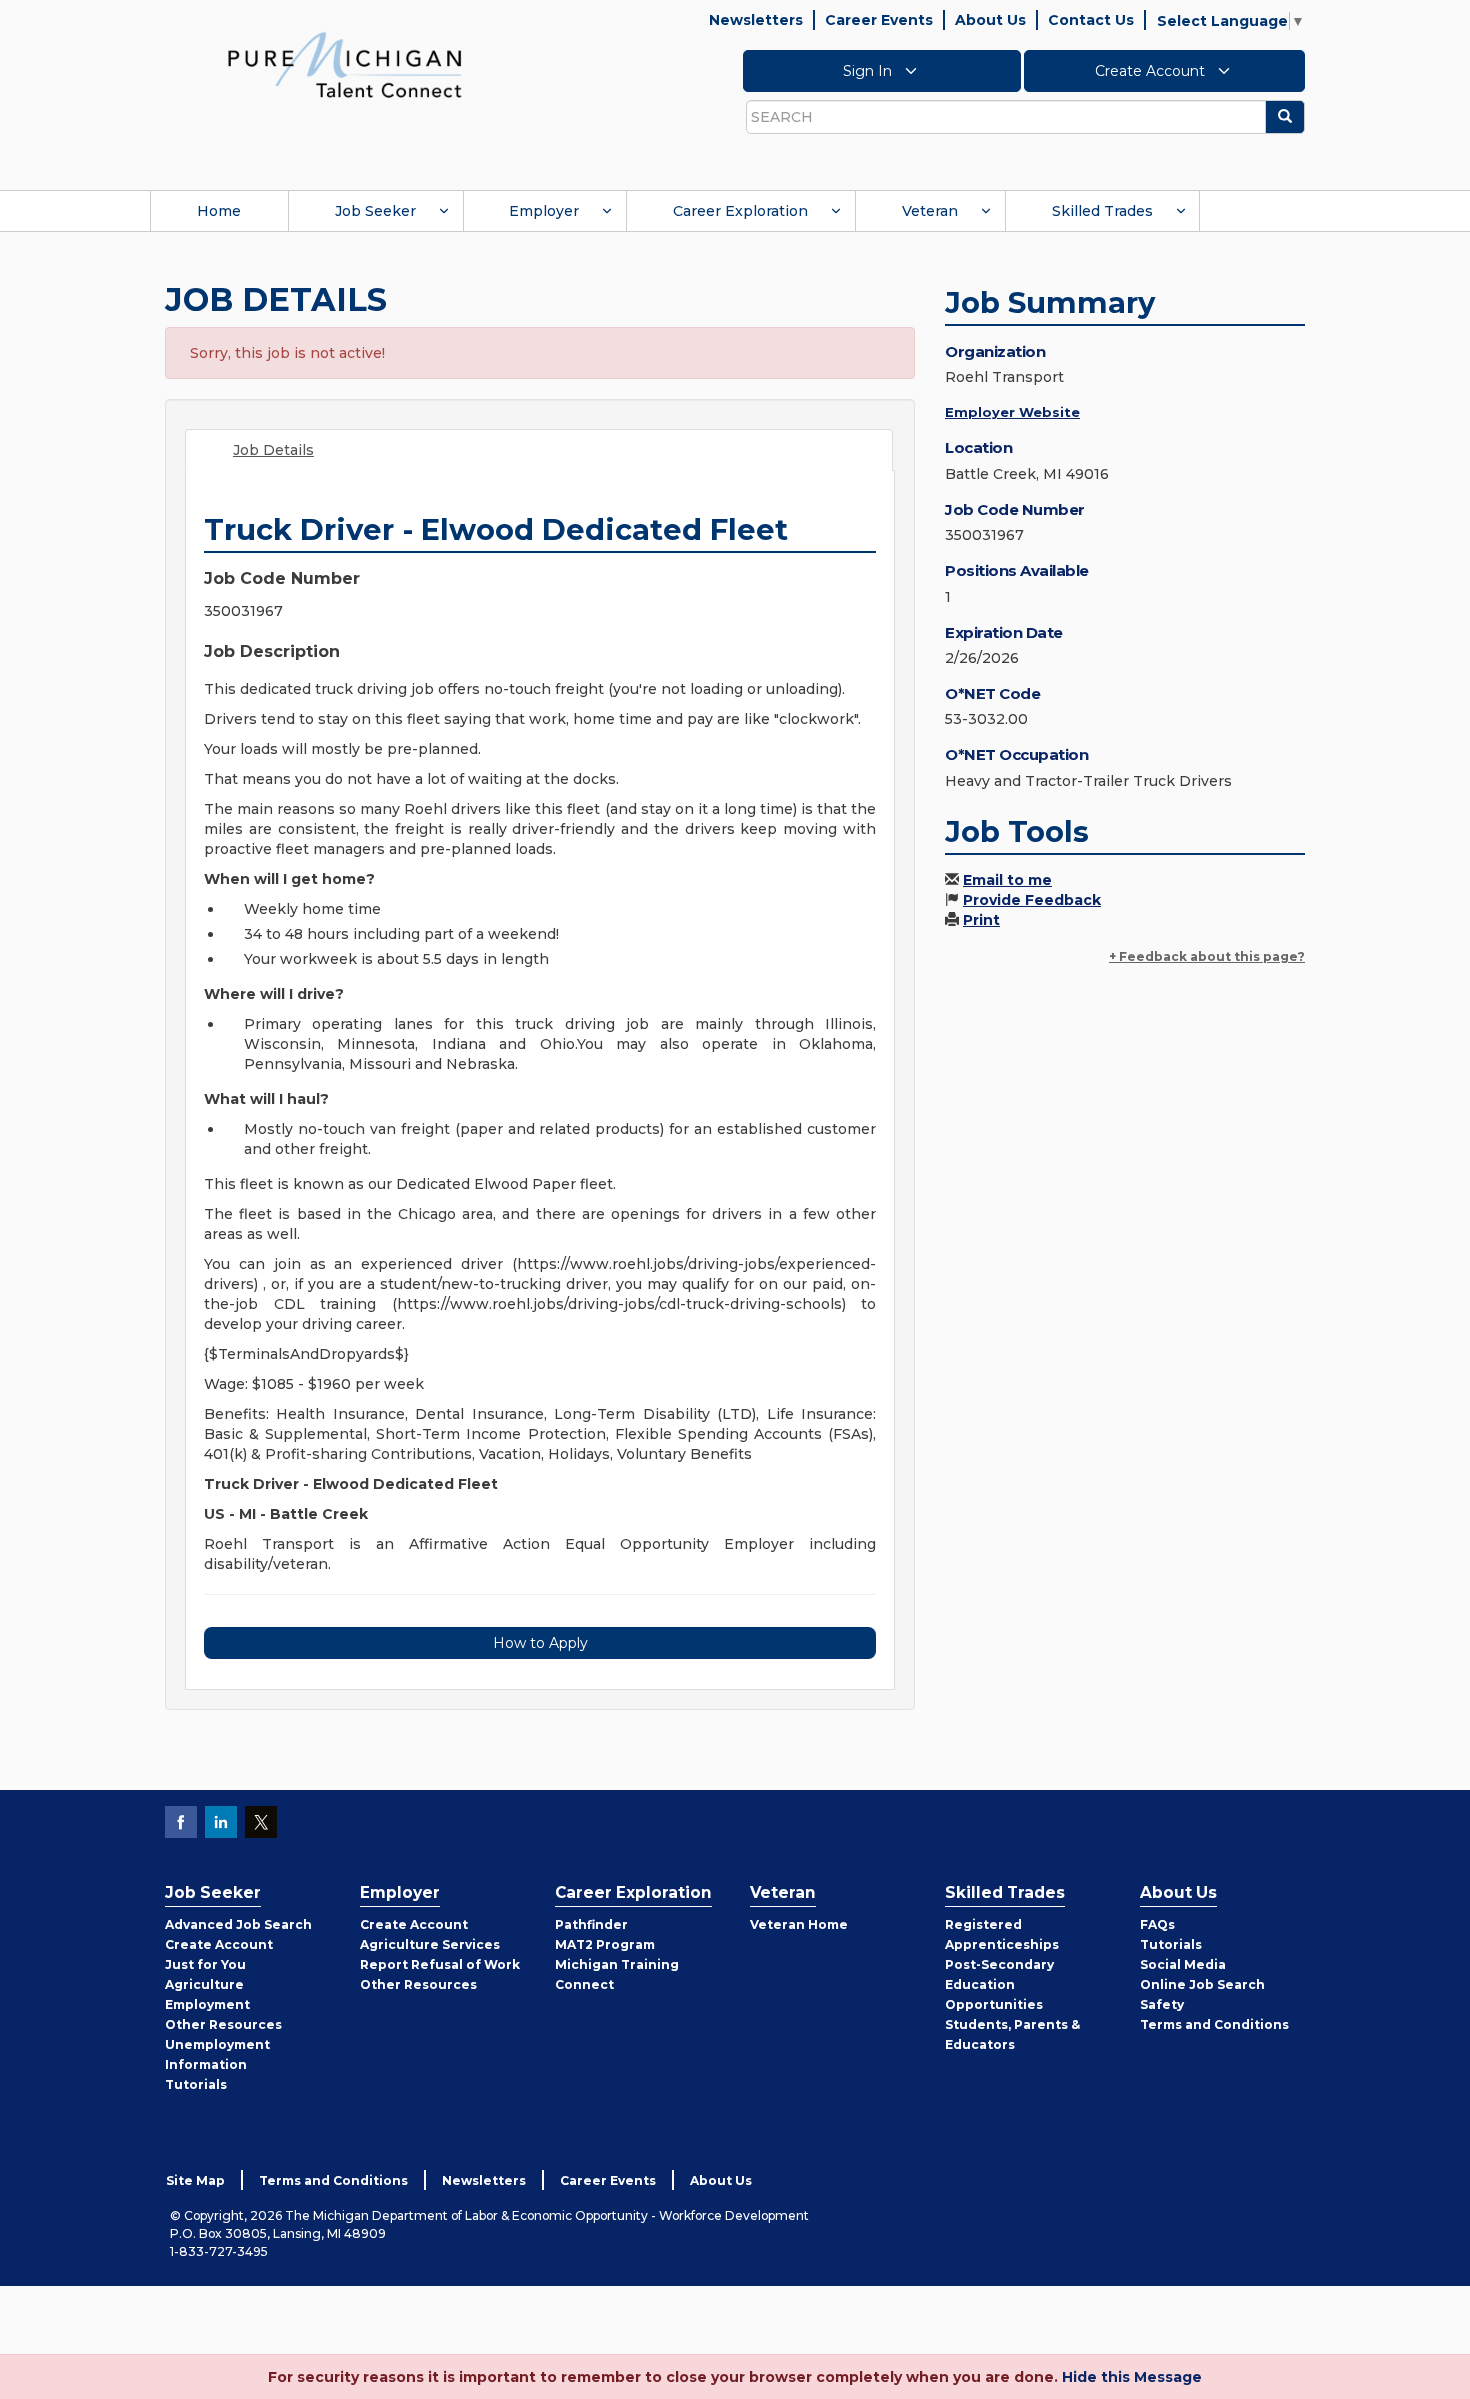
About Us (990, 20)
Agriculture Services (430, 1944)
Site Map (195, 2180)
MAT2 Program (605, 1944)
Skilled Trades (1102, 211)
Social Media (1183, 1964)
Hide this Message (1132, 2377)
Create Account (1152, 71)
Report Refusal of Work (440, 1964)
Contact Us (1091, 20)
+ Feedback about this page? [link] (1207, 956)
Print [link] (981, 920)
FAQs (1157, 1924)
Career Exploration (740, 211)
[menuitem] (219, 211)
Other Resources (223, 2024)
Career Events (879, 20)
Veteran (930, 211)
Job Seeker (375, 211)
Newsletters (756, 20)
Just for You (205, 1964)
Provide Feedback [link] (1032, 900)
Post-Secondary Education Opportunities (999, 1984)
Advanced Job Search (238, 1924)
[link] (345, 64)
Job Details (273, 450)
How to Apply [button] (540, 1643)
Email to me (1007, 880)
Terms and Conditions (1214, 2024)
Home (219, 211)
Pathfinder (591, 1924)
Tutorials (196, 2084)
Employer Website (1012, 412)
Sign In (869, 71)
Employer (544, 211)
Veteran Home (799, 1924)
